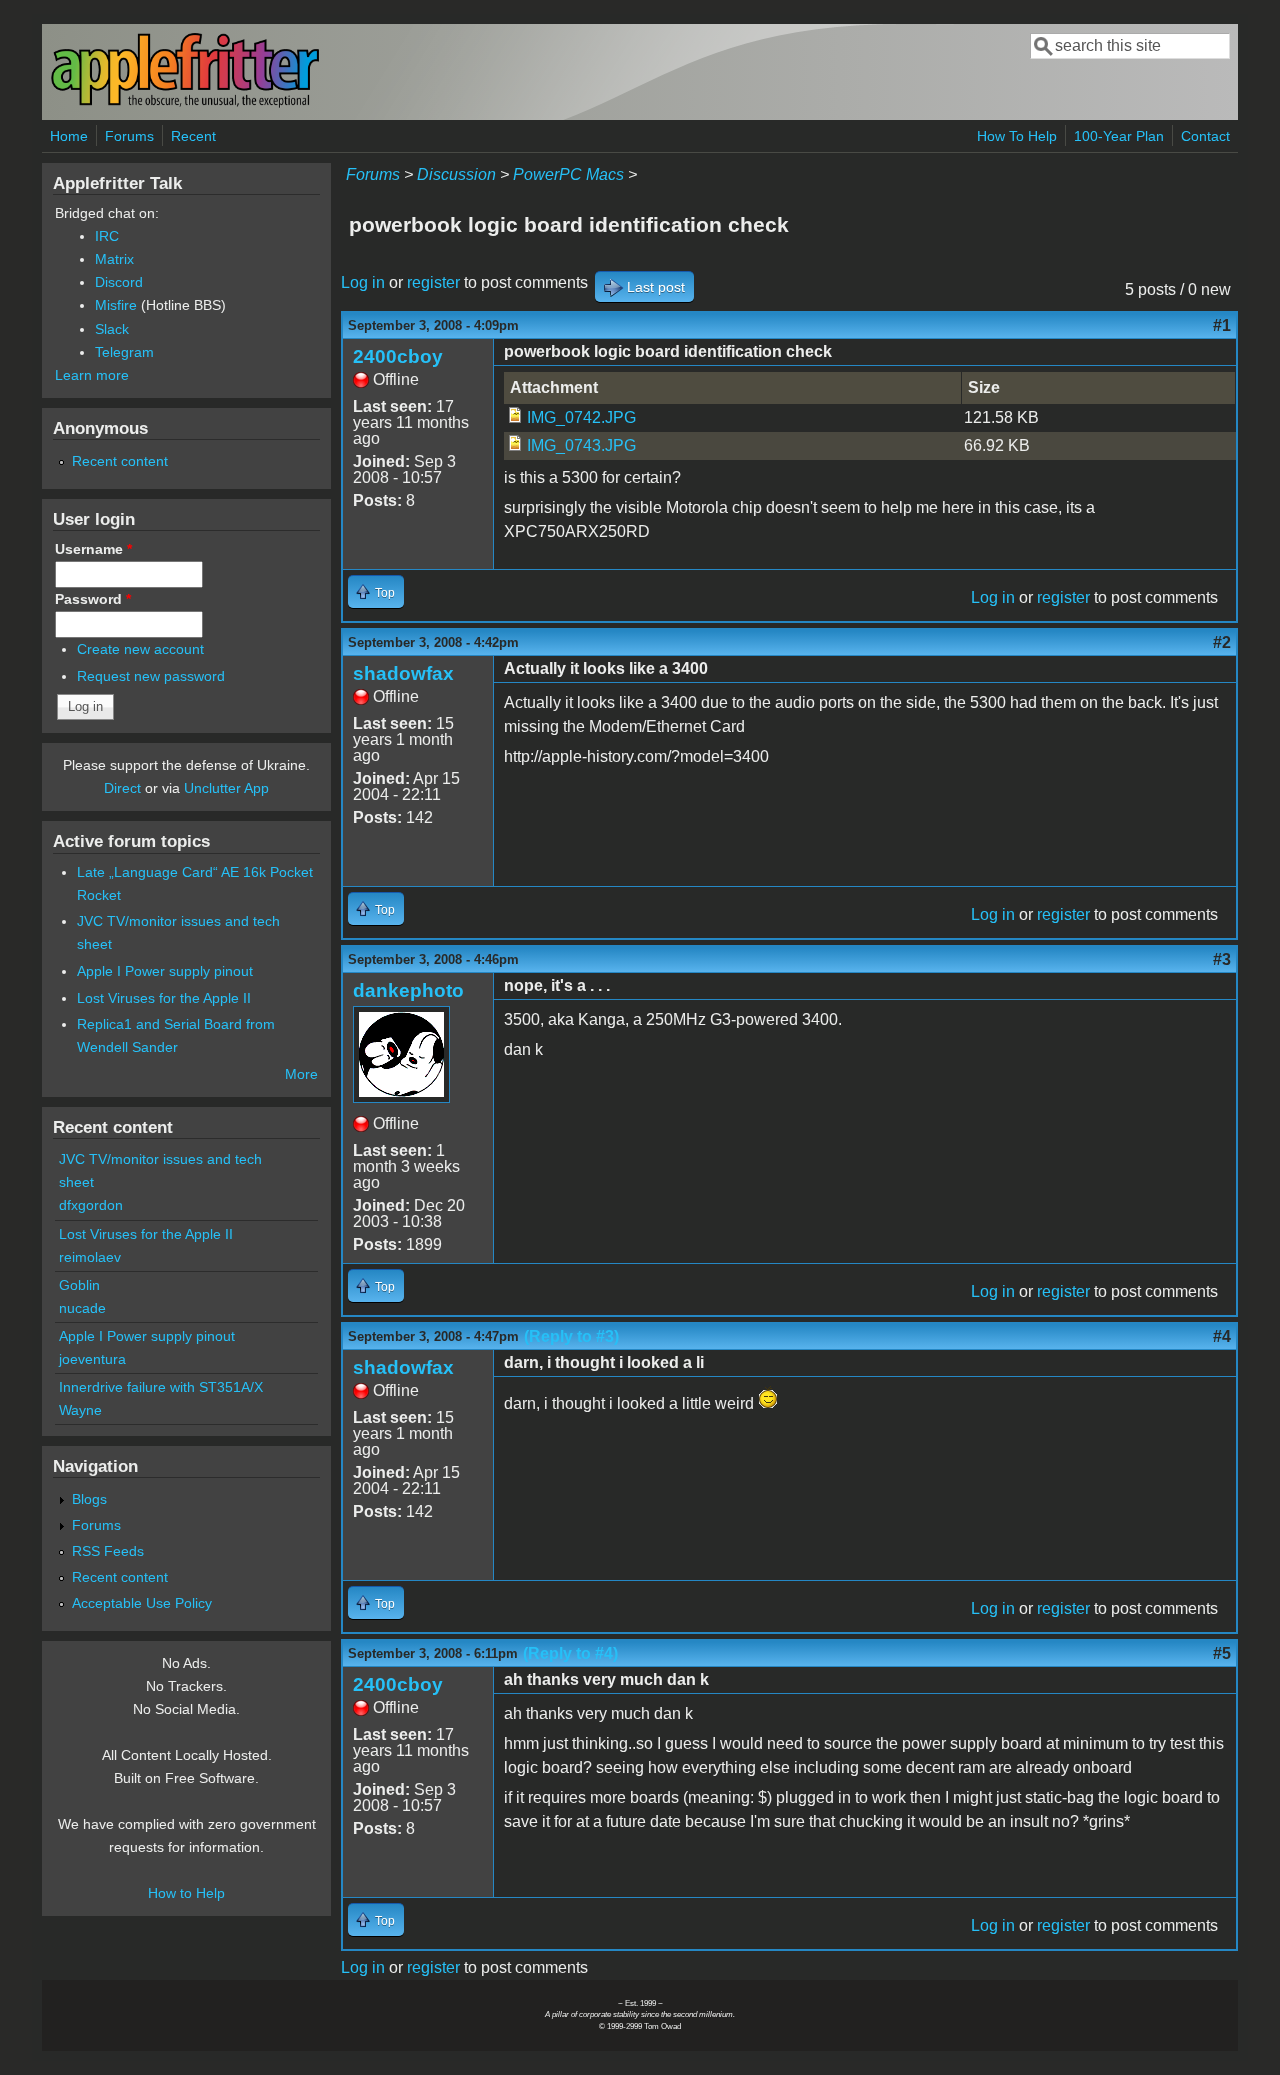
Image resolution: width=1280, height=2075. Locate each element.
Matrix (114, 259)
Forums (129, 136)
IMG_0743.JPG (581, 445)
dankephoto (408, 990)
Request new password (151, 676)
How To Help (1017, 136)
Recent (193, 136)
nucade (82, 1308)
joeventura (92, 1359)
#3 (1222, 959)
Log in (363, 282)
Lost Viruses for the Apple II (164, 998)
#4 (1222, 1336)
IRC (107, 236)
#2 (1222, 642)
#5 (1222, 1653)
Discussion (456, 174)
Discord (119, 282)
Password (93, 599)
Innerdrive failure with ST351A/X (161, 1387)
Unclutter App (226, 788)
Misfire (116, 305)
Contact (1205, 136)
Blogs (89, 1499)
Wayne (80, 1410)
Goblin (79, 1285)
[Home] (185, 103)
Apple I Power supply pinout (165, 971)
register (433, 282)
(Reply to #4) (570, 1653)
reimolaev (90, 1257)
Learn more (92, 375)
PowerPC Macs (568, 174)
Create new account (140, 649)
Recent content (120, 461)
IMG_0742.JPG (581, 417)
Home (69, 136)
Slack (112, 329)
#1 (1222, 325)
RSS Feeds (108, 1551)
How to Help (186, 1893)
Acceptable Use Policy (142, 1603)
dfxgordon (91, 1205)
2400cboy (398, 356)
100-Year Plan (1119, 136)
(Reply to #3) (571, 1336)
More (301, 1074)
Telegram (124, 352)
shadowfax (403, 673)
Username (93, 549)
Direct (122, 788)
